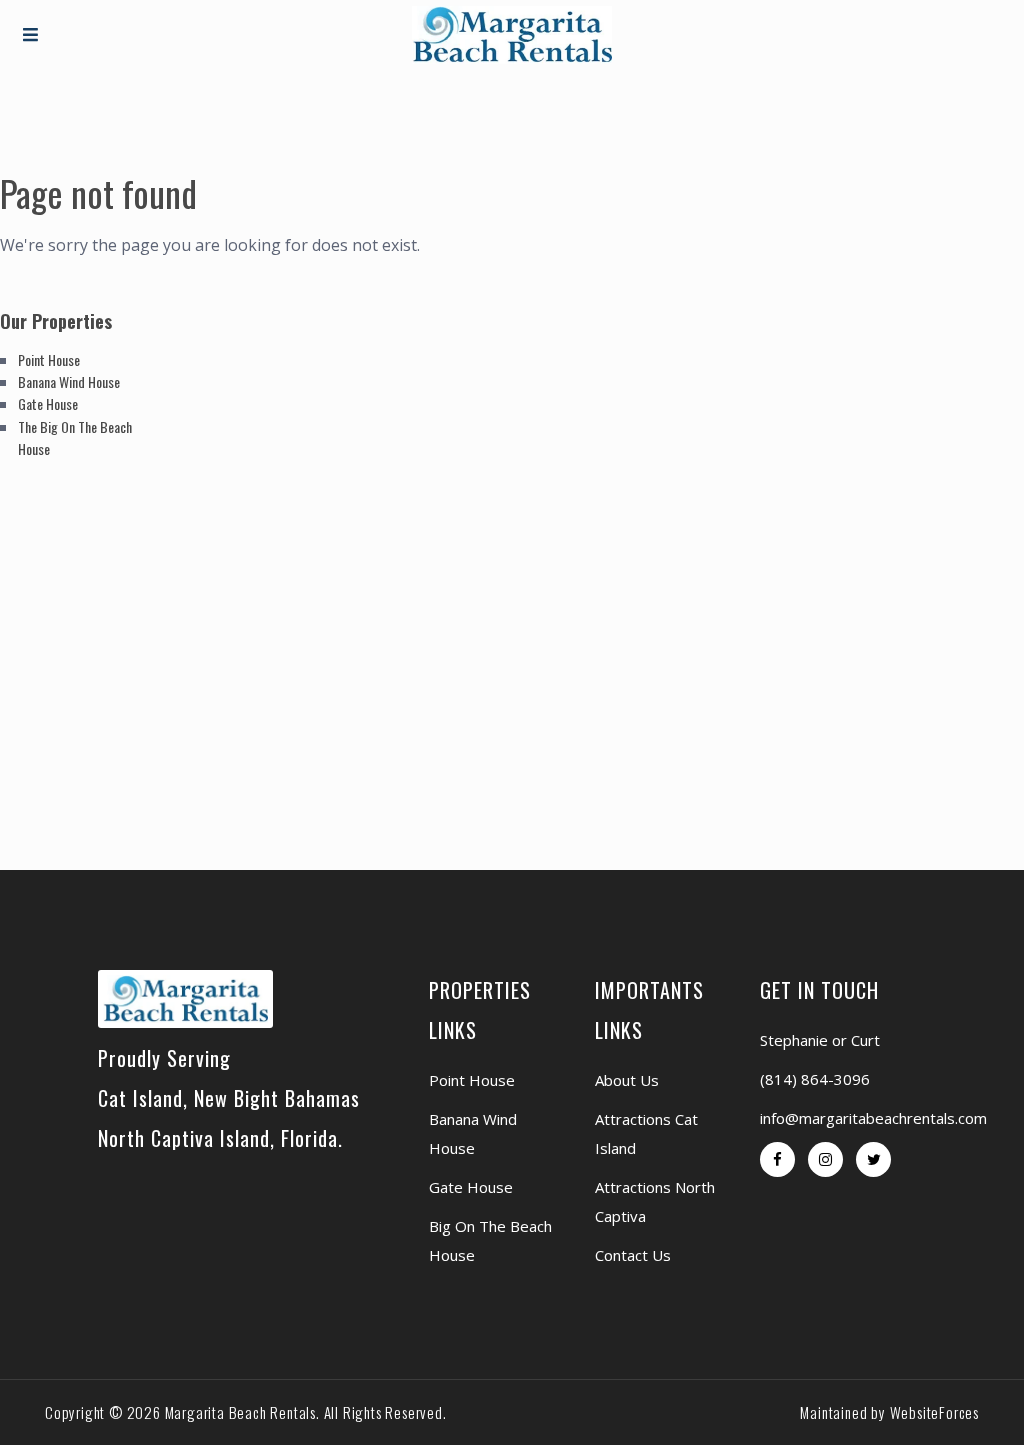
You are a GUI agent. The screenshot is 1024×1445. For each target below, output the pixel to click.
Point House (49, 359)
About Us (627, 1080)
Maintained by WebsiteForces (889, 1412)
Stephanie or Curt (820, 1040)
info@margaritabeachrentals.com (873, 1118)
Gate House (48, 403)
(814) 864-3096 (815, 1079)
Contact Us (633, 1255)
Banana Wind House (69, 381)
